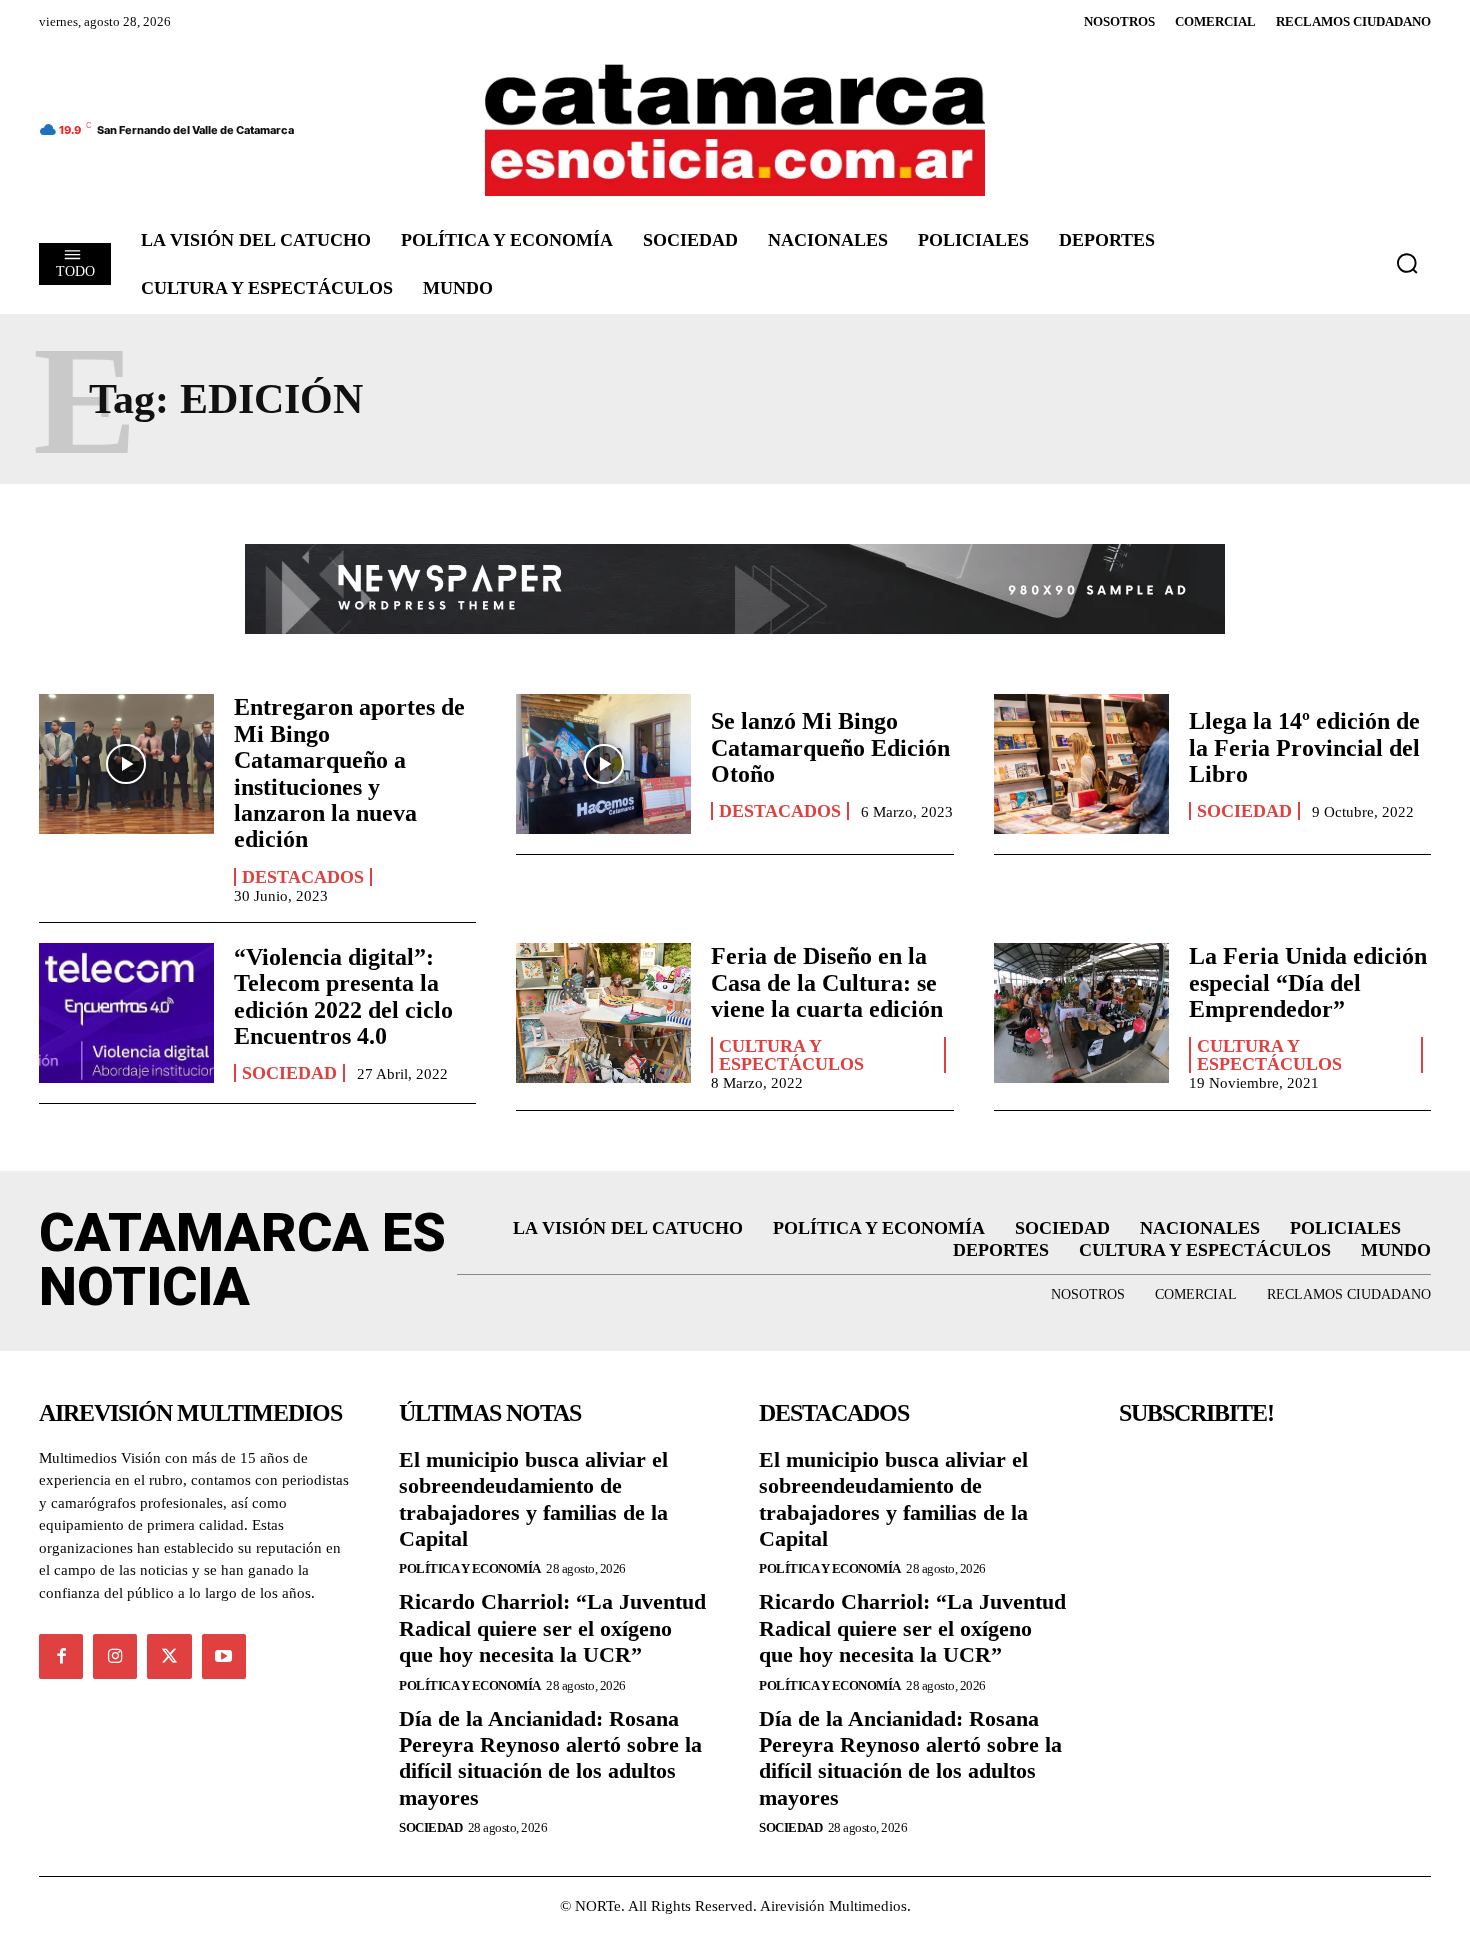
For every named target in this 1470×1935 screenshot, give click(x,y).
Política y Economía (470, 1568)
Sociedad (1244, 811)
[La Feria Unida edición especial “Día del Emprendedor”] (1081, 1013)
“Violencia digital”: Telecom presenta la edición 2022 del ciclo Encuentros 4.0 (343, 996)
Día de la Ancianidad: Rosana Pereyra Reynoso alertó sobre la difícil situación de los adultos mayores (550, 1758)
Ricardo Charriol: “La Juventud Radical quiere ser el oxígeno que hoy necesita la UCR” (552, 1628)
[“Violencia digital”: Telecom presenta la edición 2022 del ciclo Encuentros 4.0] (126, 1013)
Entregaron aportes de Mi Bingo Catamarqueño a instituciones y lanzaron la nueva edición (349, 773)
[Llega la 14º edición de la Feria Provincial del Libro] (1081, 764)
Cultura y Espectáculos (791, 1055)
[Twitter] (169, 1656)
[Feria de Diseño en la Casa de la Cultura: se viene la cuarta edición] (603, 1013)
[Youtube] (224, 1656)
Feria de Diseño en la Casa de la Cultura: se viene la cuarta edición (827, 982)
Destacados (303, 877)
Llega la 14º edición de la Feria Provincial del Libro (1304, 747)
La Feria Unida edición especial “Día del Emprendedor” (1308, 982)
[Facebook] (61, 1656)
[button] (1407, 263)
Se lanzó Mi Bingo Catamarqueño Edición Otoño (830, 747)
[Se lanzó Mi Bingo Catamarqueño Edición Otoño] (603, 764)
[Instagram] (115, 1656)
